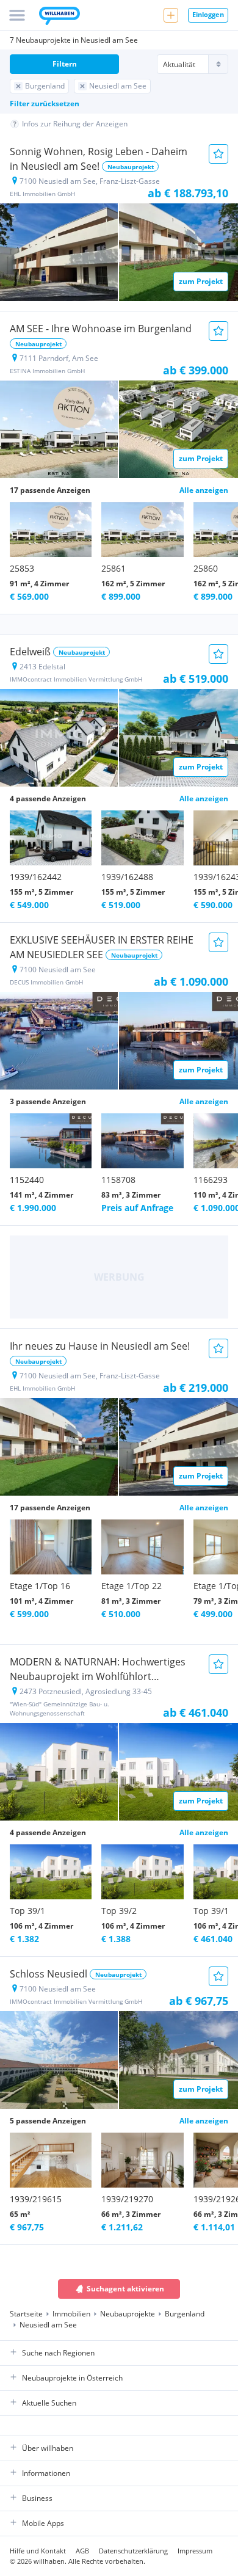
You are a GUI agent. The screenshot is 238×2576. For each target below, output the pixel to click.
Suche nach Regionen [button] (58, 2353)
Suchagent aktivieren (125, 2289)
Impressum (195, 2551)
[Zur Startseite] (60, 17)
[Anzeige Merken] (218, 154)
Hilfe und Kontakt (38, 2551)
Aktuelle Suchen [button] (49, 2403)
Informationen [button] (46, 2473)
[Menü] (17, 15)
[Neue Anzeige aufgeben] (171, 15)
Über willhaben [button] (48, 2448)
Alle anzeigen (204, 490)
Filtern (65, 64)
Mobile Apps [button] (43, 2523)
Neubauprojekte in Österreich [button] (72, 2378)
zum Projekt (201, 281)
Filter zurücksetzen (45, 104)
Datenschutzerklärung (133, 2551)
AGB (82, 2551)
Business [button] (37, 2498)
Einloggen (208, 14)
